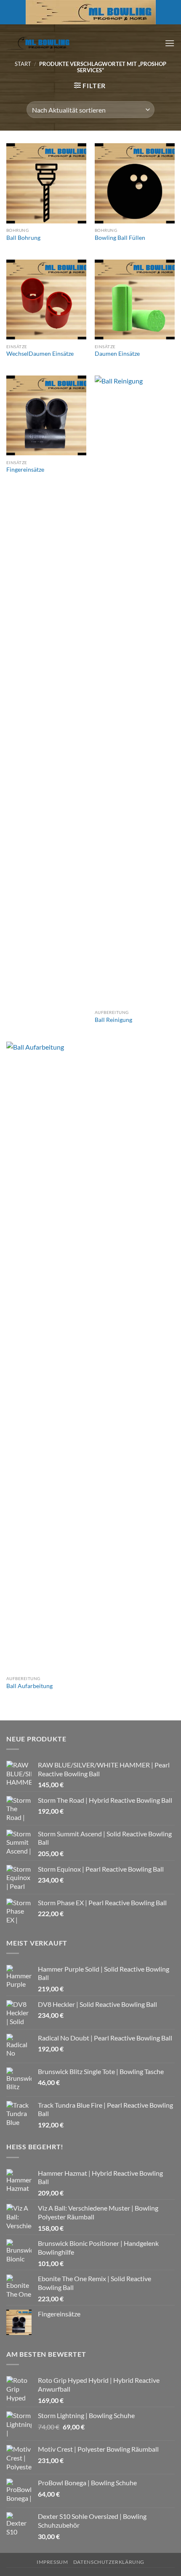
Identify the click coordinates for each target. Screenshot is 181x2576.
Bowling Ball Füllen (120, 238)
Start (23, 64)
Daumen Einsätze (117, 354)
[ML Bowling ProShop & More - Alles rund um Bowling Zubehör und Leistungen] (38, 43)
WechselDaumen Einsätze (40, 354)
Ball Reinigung (113, 1020)
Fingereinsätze (25, 470)
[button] (170, 43)
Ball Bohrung (23, 238)
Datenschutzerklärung (109, 2562)
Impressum (52, 2562)
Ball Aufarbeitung (29, 1686)
